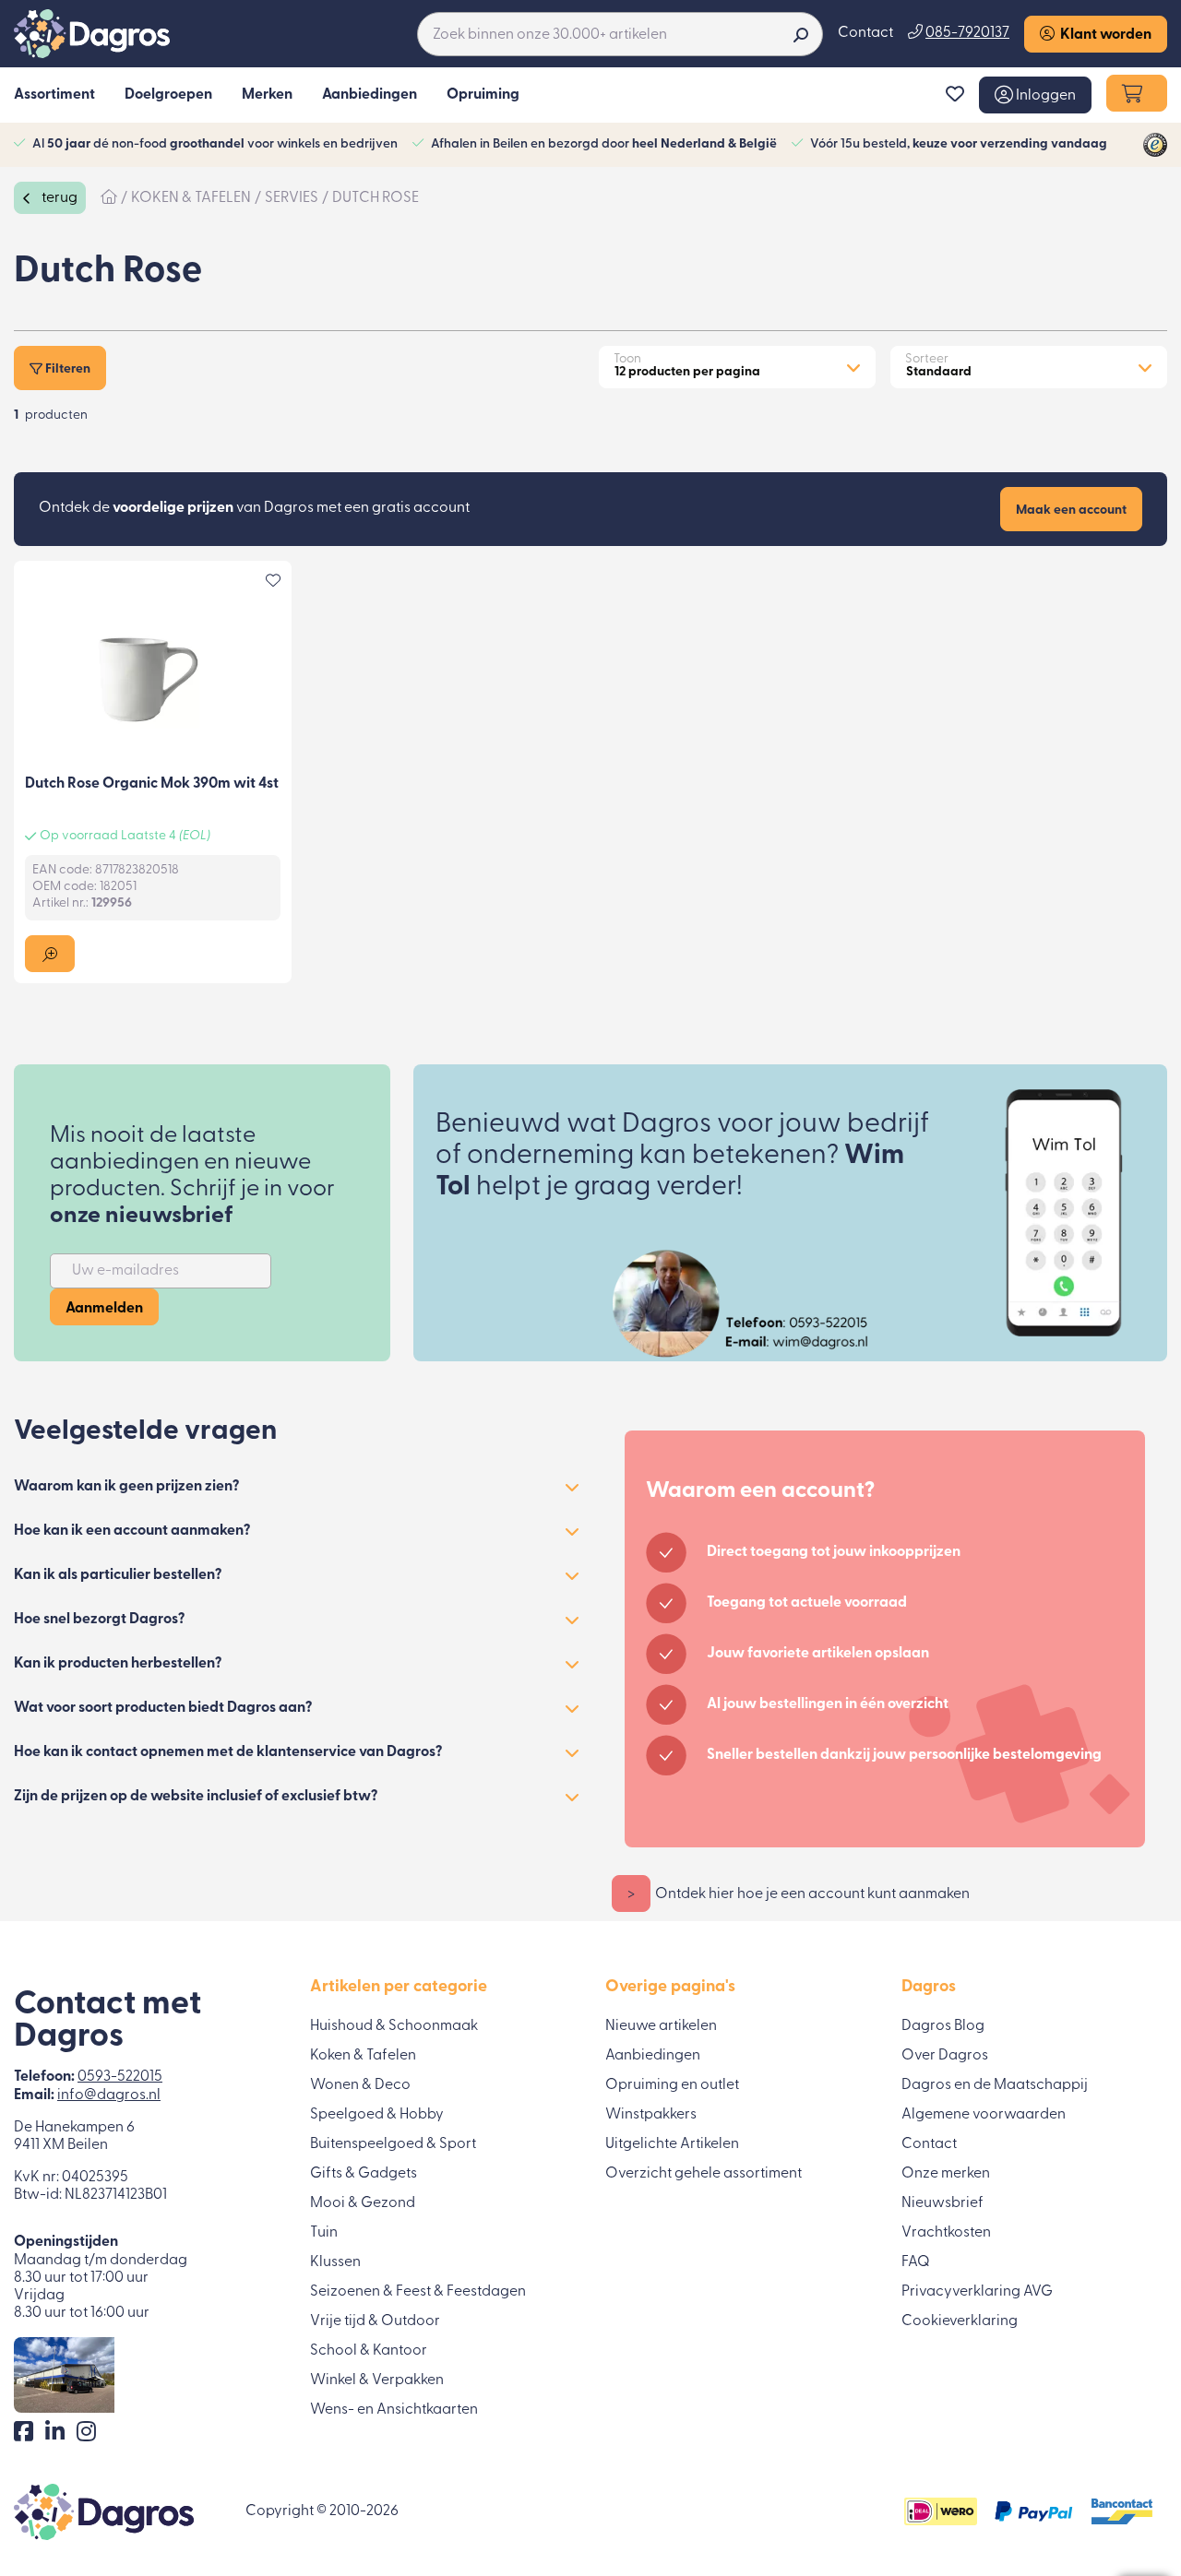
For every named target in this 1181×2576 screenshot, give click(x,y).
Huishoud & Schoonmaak (394, 2026)
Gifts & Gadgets (364, 2174)
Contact (865, 33)
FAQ (916, 2262)
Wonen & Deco (360, 2085)
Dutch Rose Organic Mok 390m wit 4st (152, 784)
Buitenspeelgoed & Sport (393, 2144)
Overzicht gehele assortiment (704, 2174)
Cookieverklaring (960, 2321)
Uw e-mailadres (125, 1271)
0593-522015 (120, 2077)
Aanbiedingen (653, 2056)
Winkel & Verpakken (377, 2380)
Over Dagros (945, 2056)
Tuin (324, 2233)
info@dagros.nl (109, 2095)
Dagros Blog (943, 2026)
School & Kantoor (369, 2351)
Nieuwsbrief (942, 2203)
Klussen (335, 2262)
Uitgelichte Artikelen (672, 2144)
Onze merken (946, 2174)
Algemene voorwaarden (984, 2115)
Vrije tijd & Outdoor (375, 2321)
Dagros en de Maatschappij (995, 2085)
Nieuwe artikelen (661, 2026)
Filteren (66, 369)
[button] (1035, 95)
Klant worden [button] (1103, 35)
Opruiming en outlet (672, 2085)
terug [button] (58, 198)
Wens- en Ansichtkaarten (394, 2410)
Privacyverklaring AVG (977, 2292)
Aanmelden (104, 1309)
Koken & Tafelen (363, 2056)
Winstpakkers (651, 2115)
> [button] (631, 1894)
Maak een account (1071, 510)
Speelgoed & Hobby (377, 2115)
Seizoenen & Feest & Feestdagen (418, 2292)
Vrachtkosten (946, 2233)
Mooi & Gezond (363, 2203)
